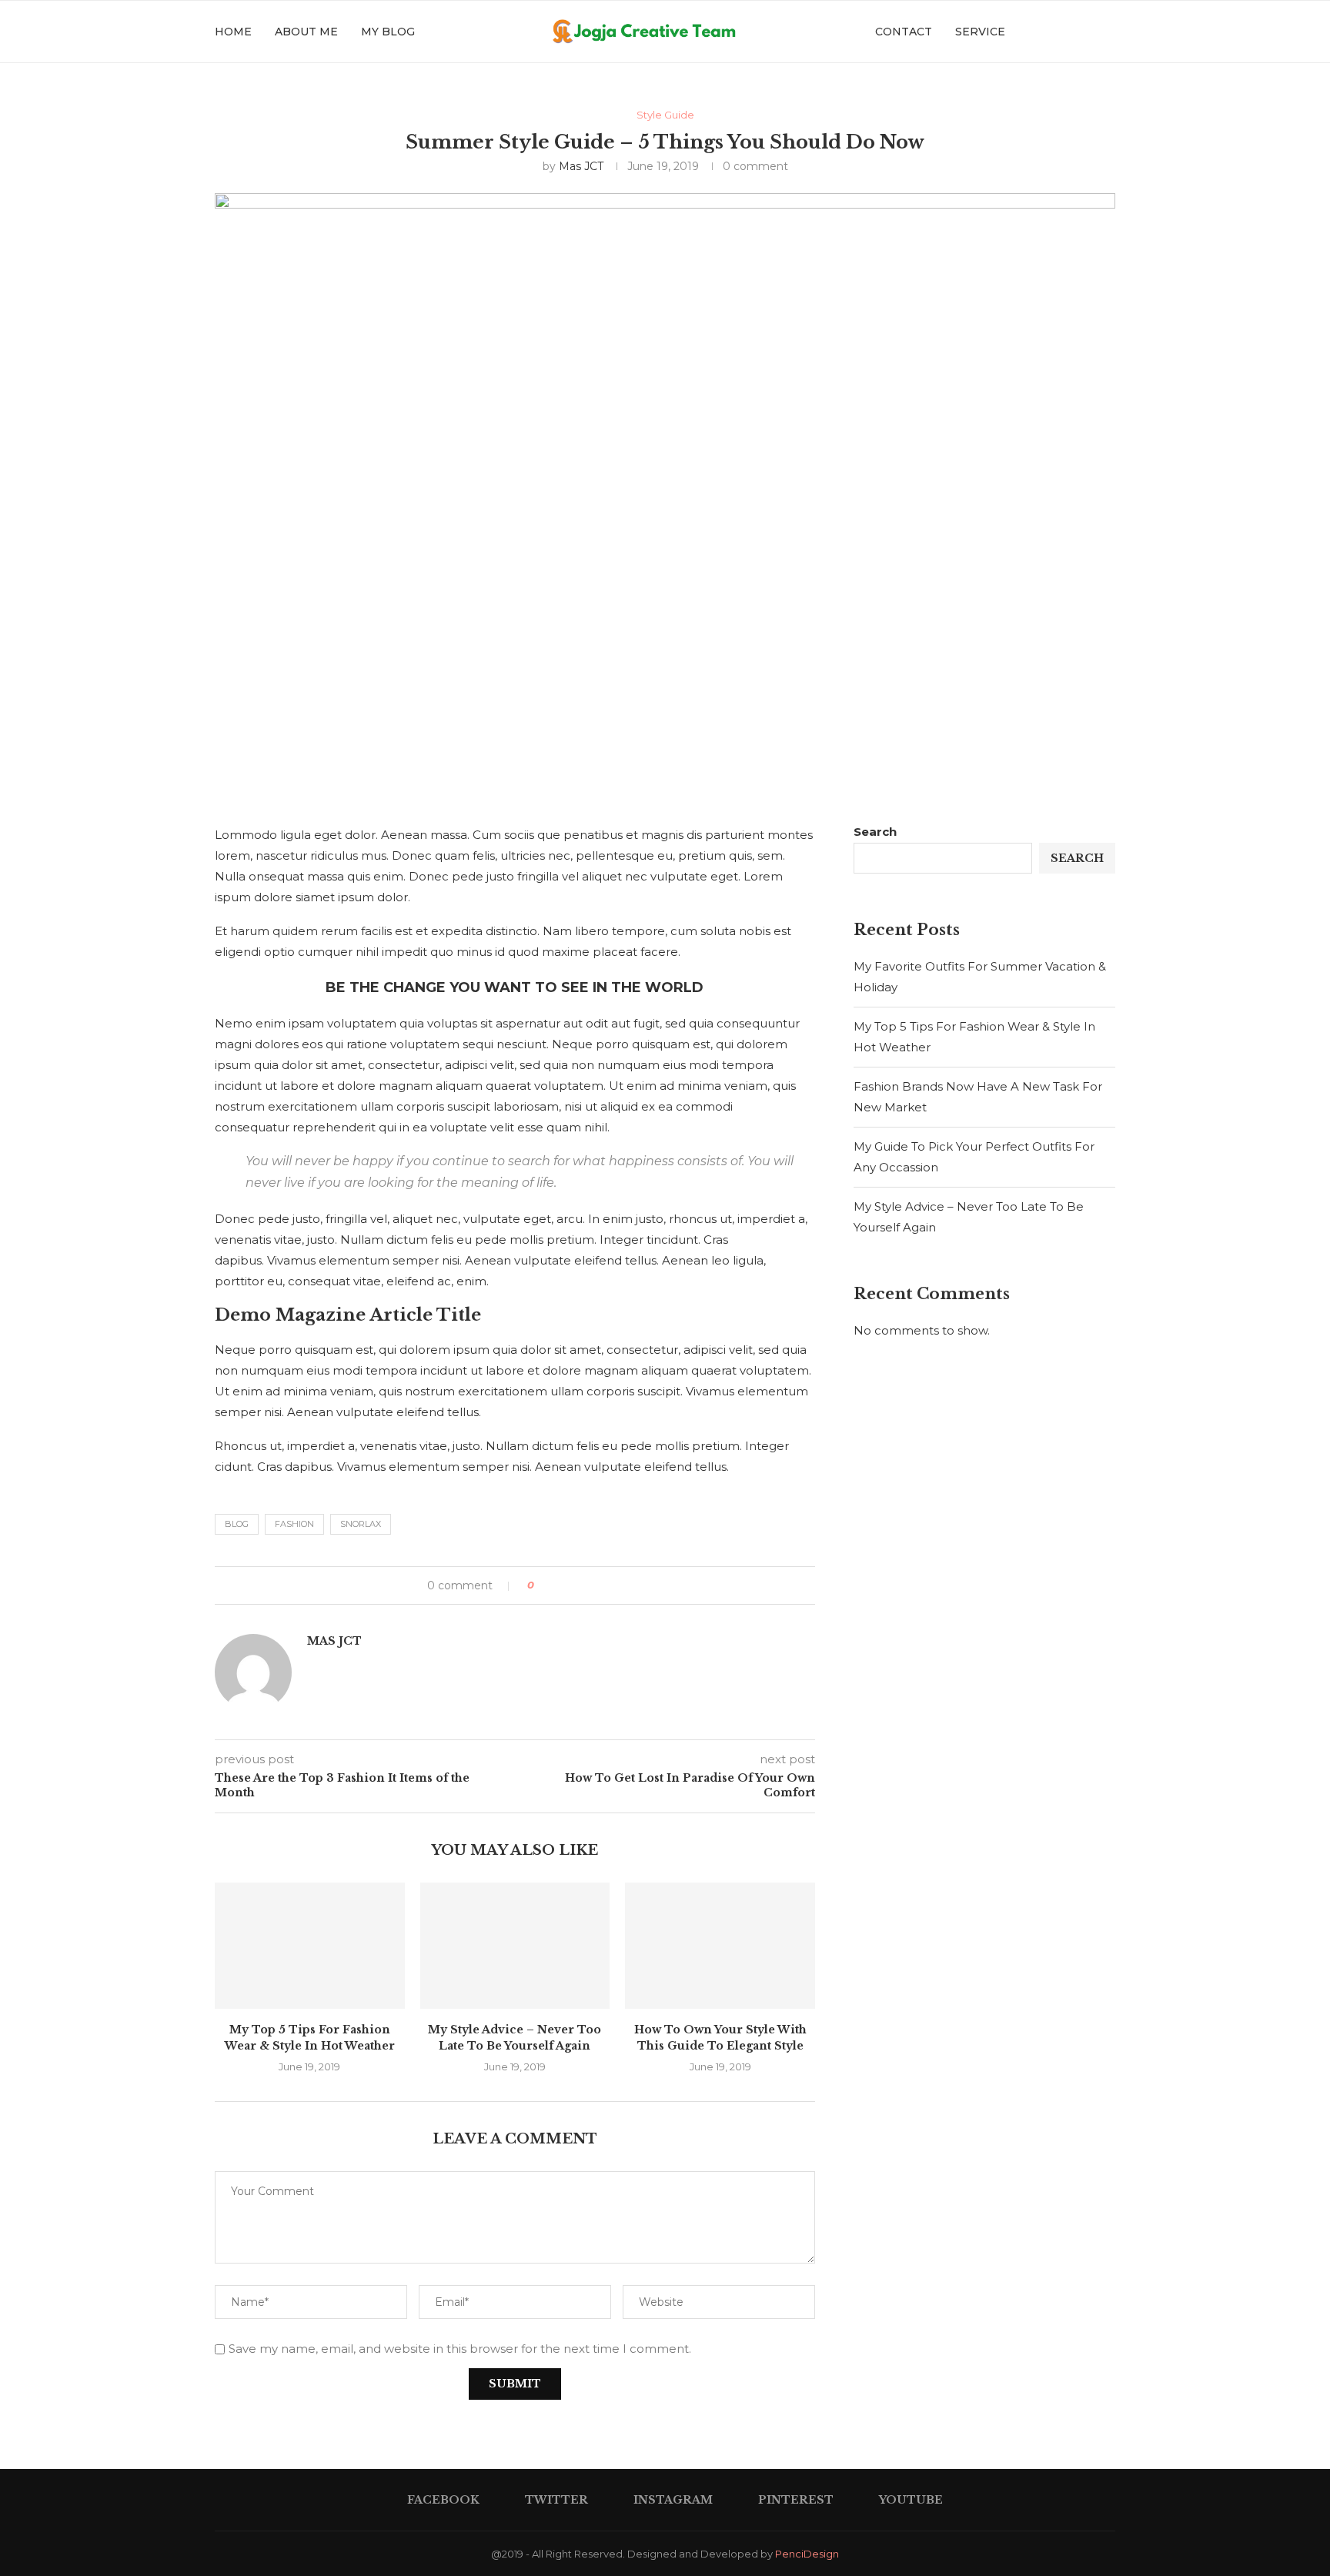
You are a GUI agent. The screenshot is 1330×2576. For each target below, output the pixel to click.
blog (237, 1524)
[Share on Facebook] (560, 1585)
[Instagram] (1053, 32)
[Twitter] (1037, 32)
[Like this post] (542, 1585)
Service (980, 32)
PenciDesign (807, 2554)
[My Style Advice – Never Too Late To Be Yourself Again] (515, 1946)
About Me (306, 32)
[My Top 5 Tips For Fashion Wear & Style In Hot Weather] (310, 1946)
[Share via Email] (604, 1585)
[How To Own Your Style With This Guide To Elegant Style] (720, 1946)
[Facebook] (1021, 32)
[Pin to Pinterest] (589, 1585)
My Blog (388, 32)
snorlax (361, 1524)
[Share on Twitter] (575, 1585)
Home (233, 32)
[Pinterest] (1069, 32)
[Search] (1108, 32)
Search (875, 832)
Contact (904, 32)
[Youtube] (1086, 32)
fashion (294, 1524)
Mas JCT (581, 166)
